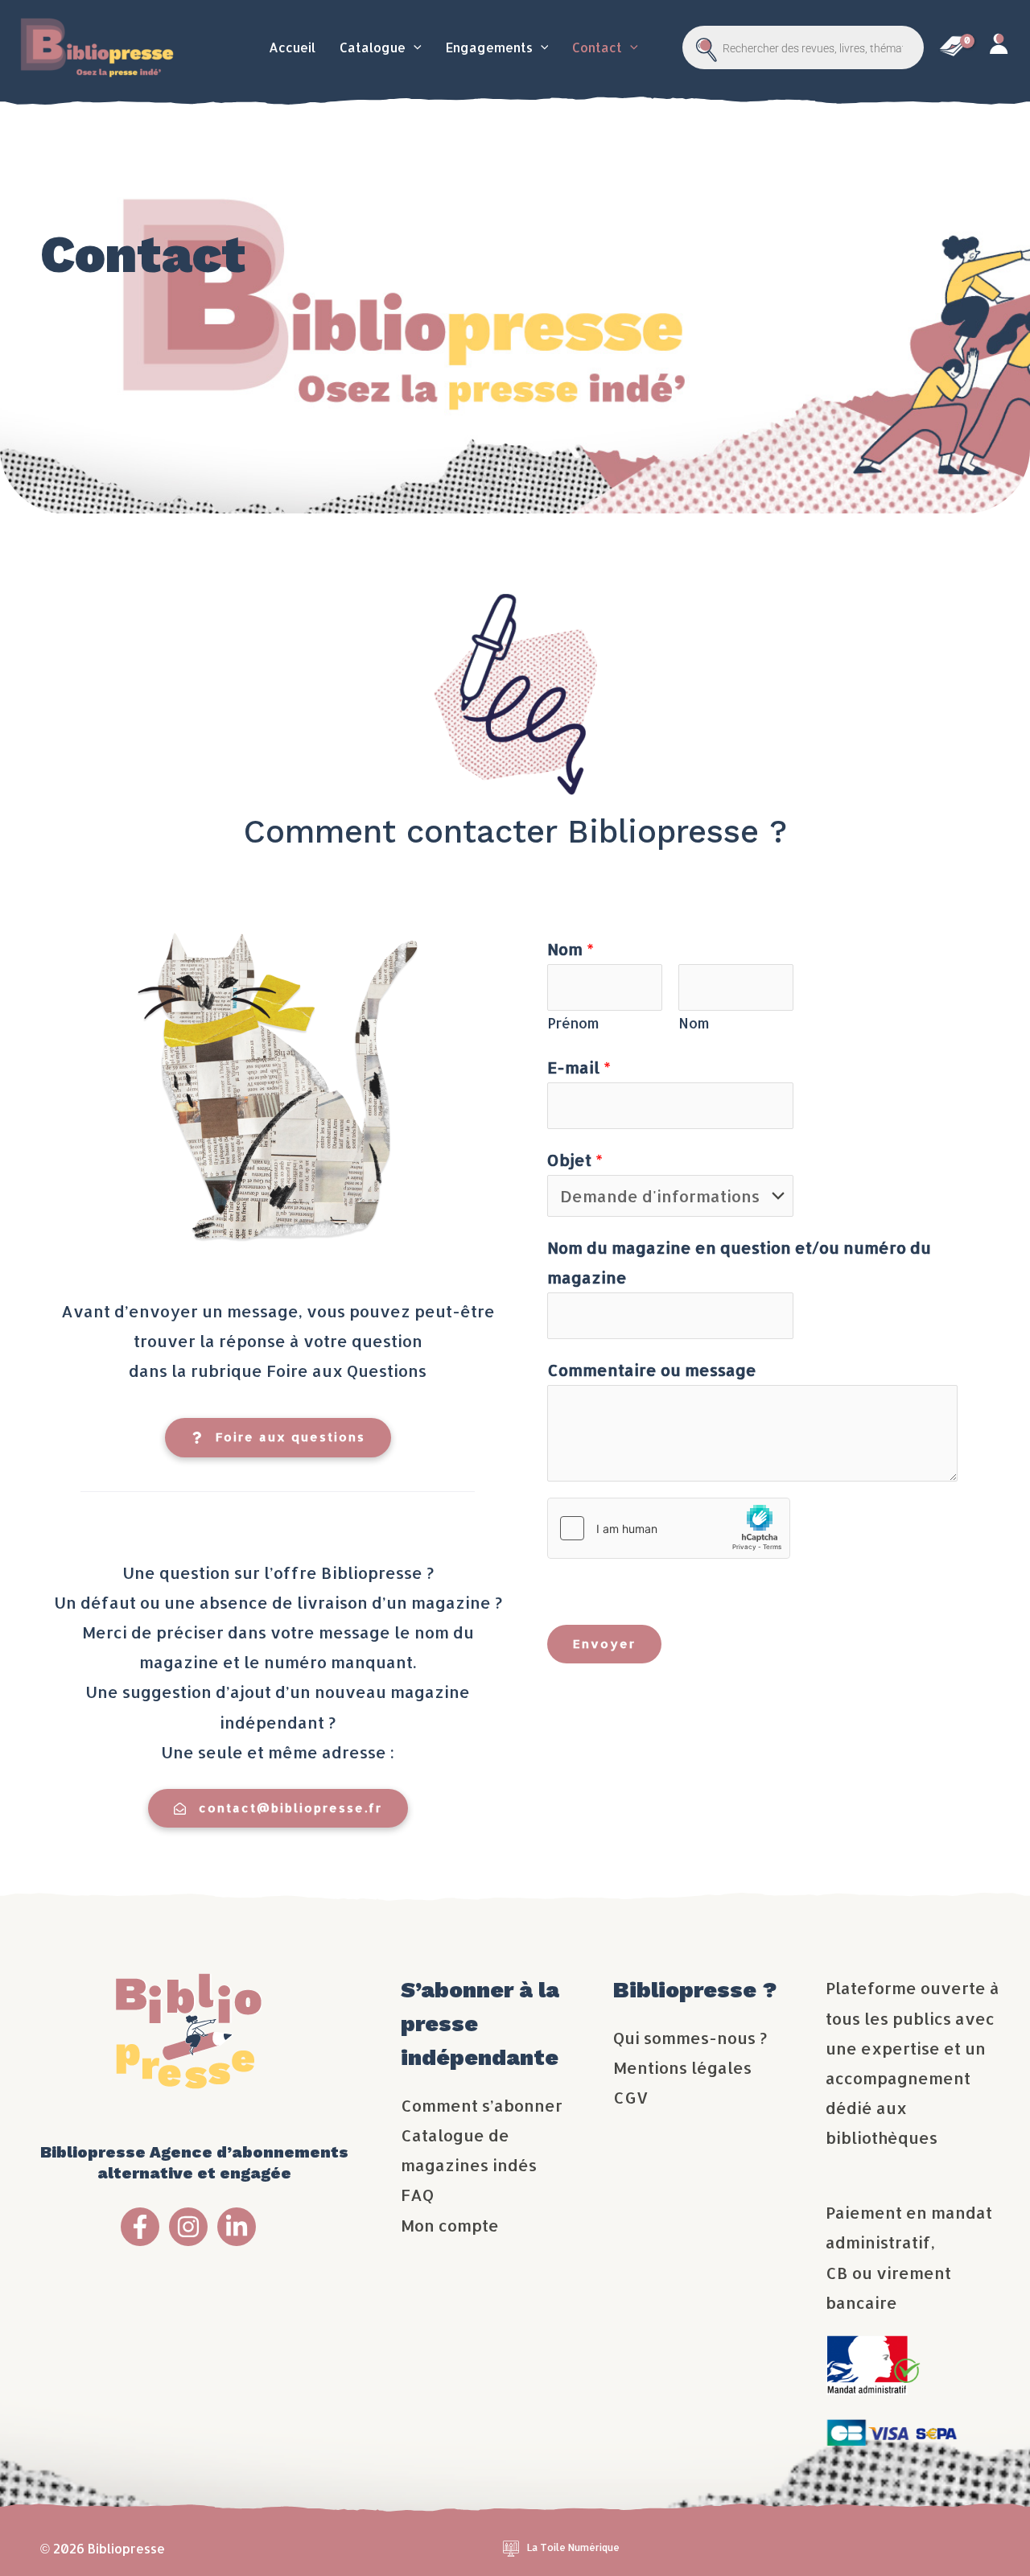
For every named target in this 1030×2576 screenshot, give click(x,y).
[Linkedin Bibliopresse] (237, 2227)
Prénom (573, 1023)
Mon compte (450, 2225)
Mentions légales (682, 2067)
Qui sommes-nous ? (690, 2038)
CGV (631, 2097)
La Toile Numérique (573, 2547)
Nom (571, 949)
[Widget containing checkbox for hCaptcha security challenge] (669, 1528)
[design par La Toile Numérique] (511, 2547)
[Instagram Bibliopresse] (188, 2227)
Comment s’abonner (482, 2105)
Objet (575, 1160)
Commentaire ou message (652, 1370)
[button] (414, 47)
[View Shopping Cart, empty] (953, 47)
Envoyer (604, 1644)
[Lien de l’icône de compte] (998, 48)
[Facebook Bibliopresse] (140, 2227)
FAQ (417, 2195)
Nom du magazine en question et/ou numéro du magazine (739, 1262)
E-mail (579, 1067)
